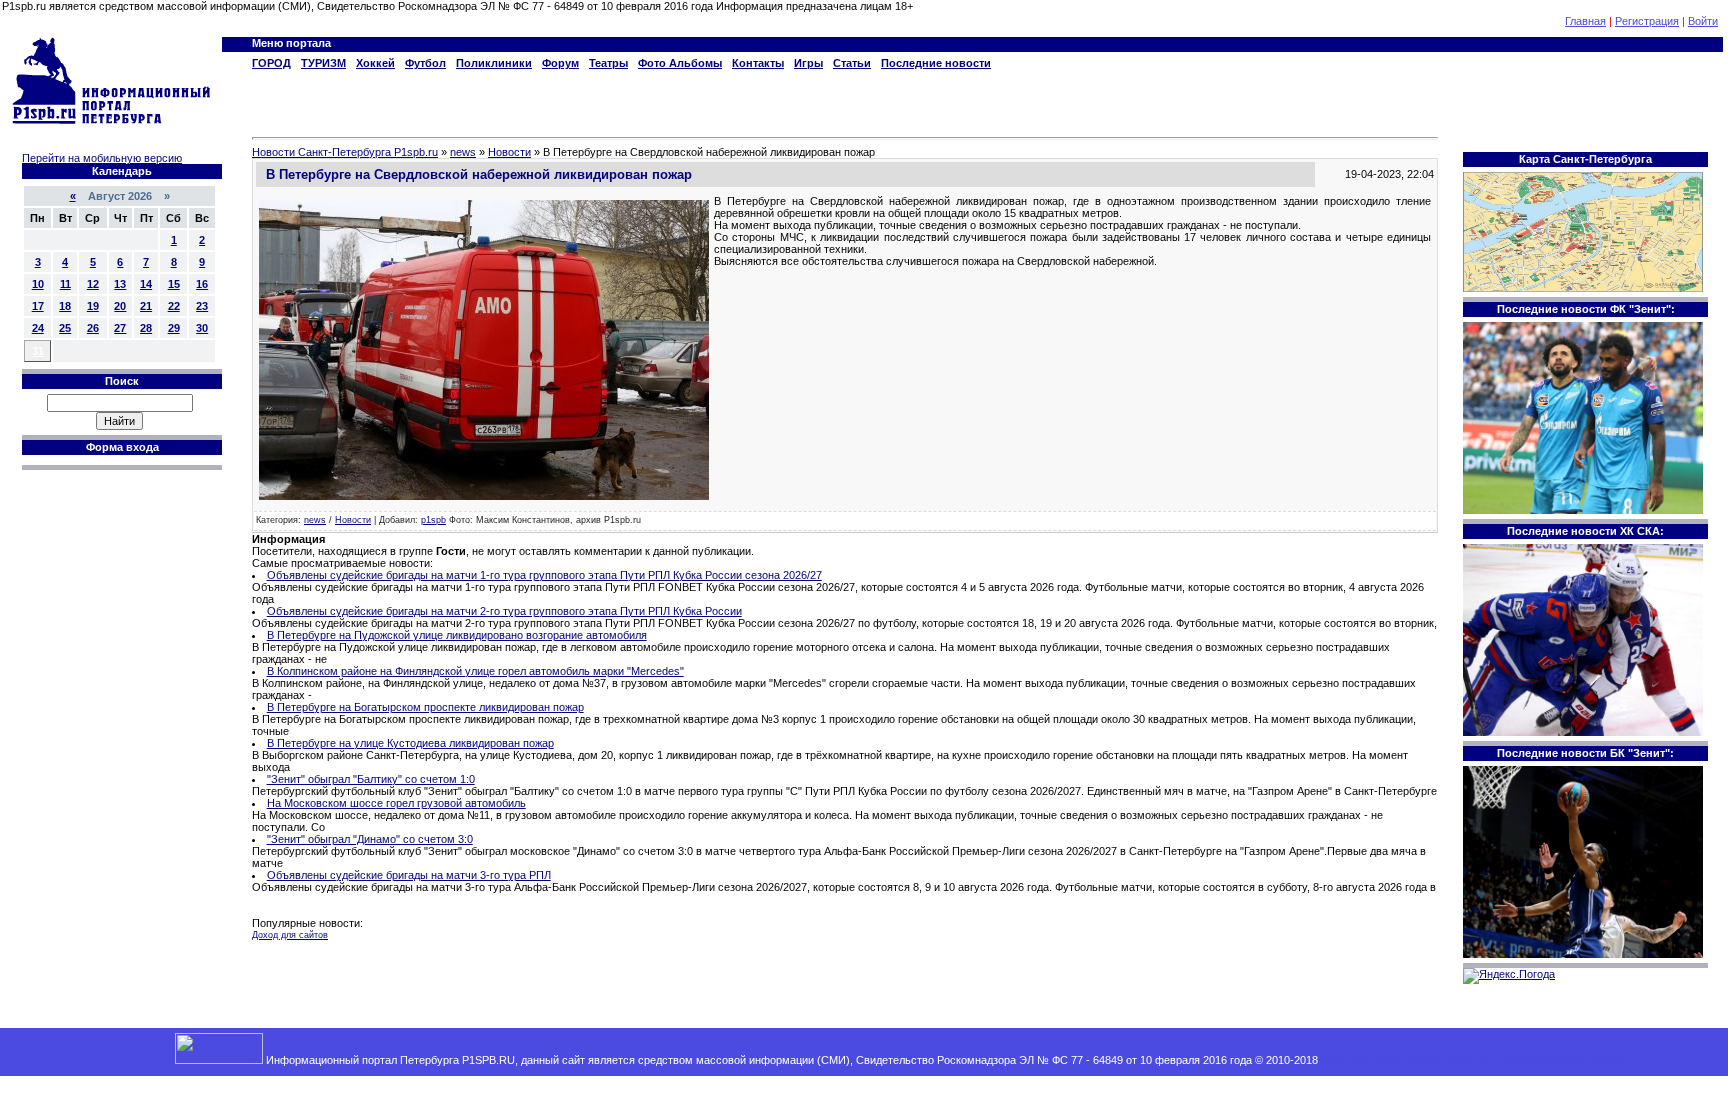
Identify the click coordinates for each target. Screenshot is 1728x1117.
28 (146, 328)
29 (174, 328)
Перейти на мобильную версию (102, 158)
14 (146, 284)
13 (120, 284)
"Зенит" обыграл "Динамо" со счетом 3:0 (370, 839)
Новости (353, 520)
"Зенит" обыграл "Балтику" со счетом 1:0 (371, 779)
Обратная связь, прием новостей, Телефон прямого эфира (1472, 1060)
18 (65, 306)
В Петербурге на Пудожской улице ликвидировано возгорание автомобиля (457, 635)
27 (120, 328)
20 (120, 306)
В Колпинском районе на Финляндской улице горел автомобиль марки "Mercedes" (475, 671)
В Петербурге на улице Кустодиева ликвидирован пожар (410, 743)
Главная (1585, 21)
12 (93, 284)
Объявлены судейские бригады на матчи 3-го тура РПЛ (409, 875)
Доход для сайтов (290, 935)
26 (93, 328)
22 (174, 306)
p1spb (433, 520)
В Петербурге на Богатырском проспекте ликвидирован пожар (425, 707)
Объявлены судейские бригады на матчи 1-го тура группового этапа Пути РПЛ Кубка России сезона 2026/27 (544, 575)
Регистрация (1647, 21)
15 (174, 284)
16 (202, 284)
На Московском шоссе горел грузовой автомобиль (396, 803)
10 (38, 284)
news (315, 520)
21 (146, 306)
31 (38, 351)
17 (38, 306)
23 (202, 306)
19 (93, 306)
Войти (1703, 21)
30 (202, 328)
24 (38, 328)
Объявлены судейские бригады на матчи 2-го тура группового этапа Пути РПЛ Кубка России (504, 611)
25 (65, 328)
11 (65, 284)
